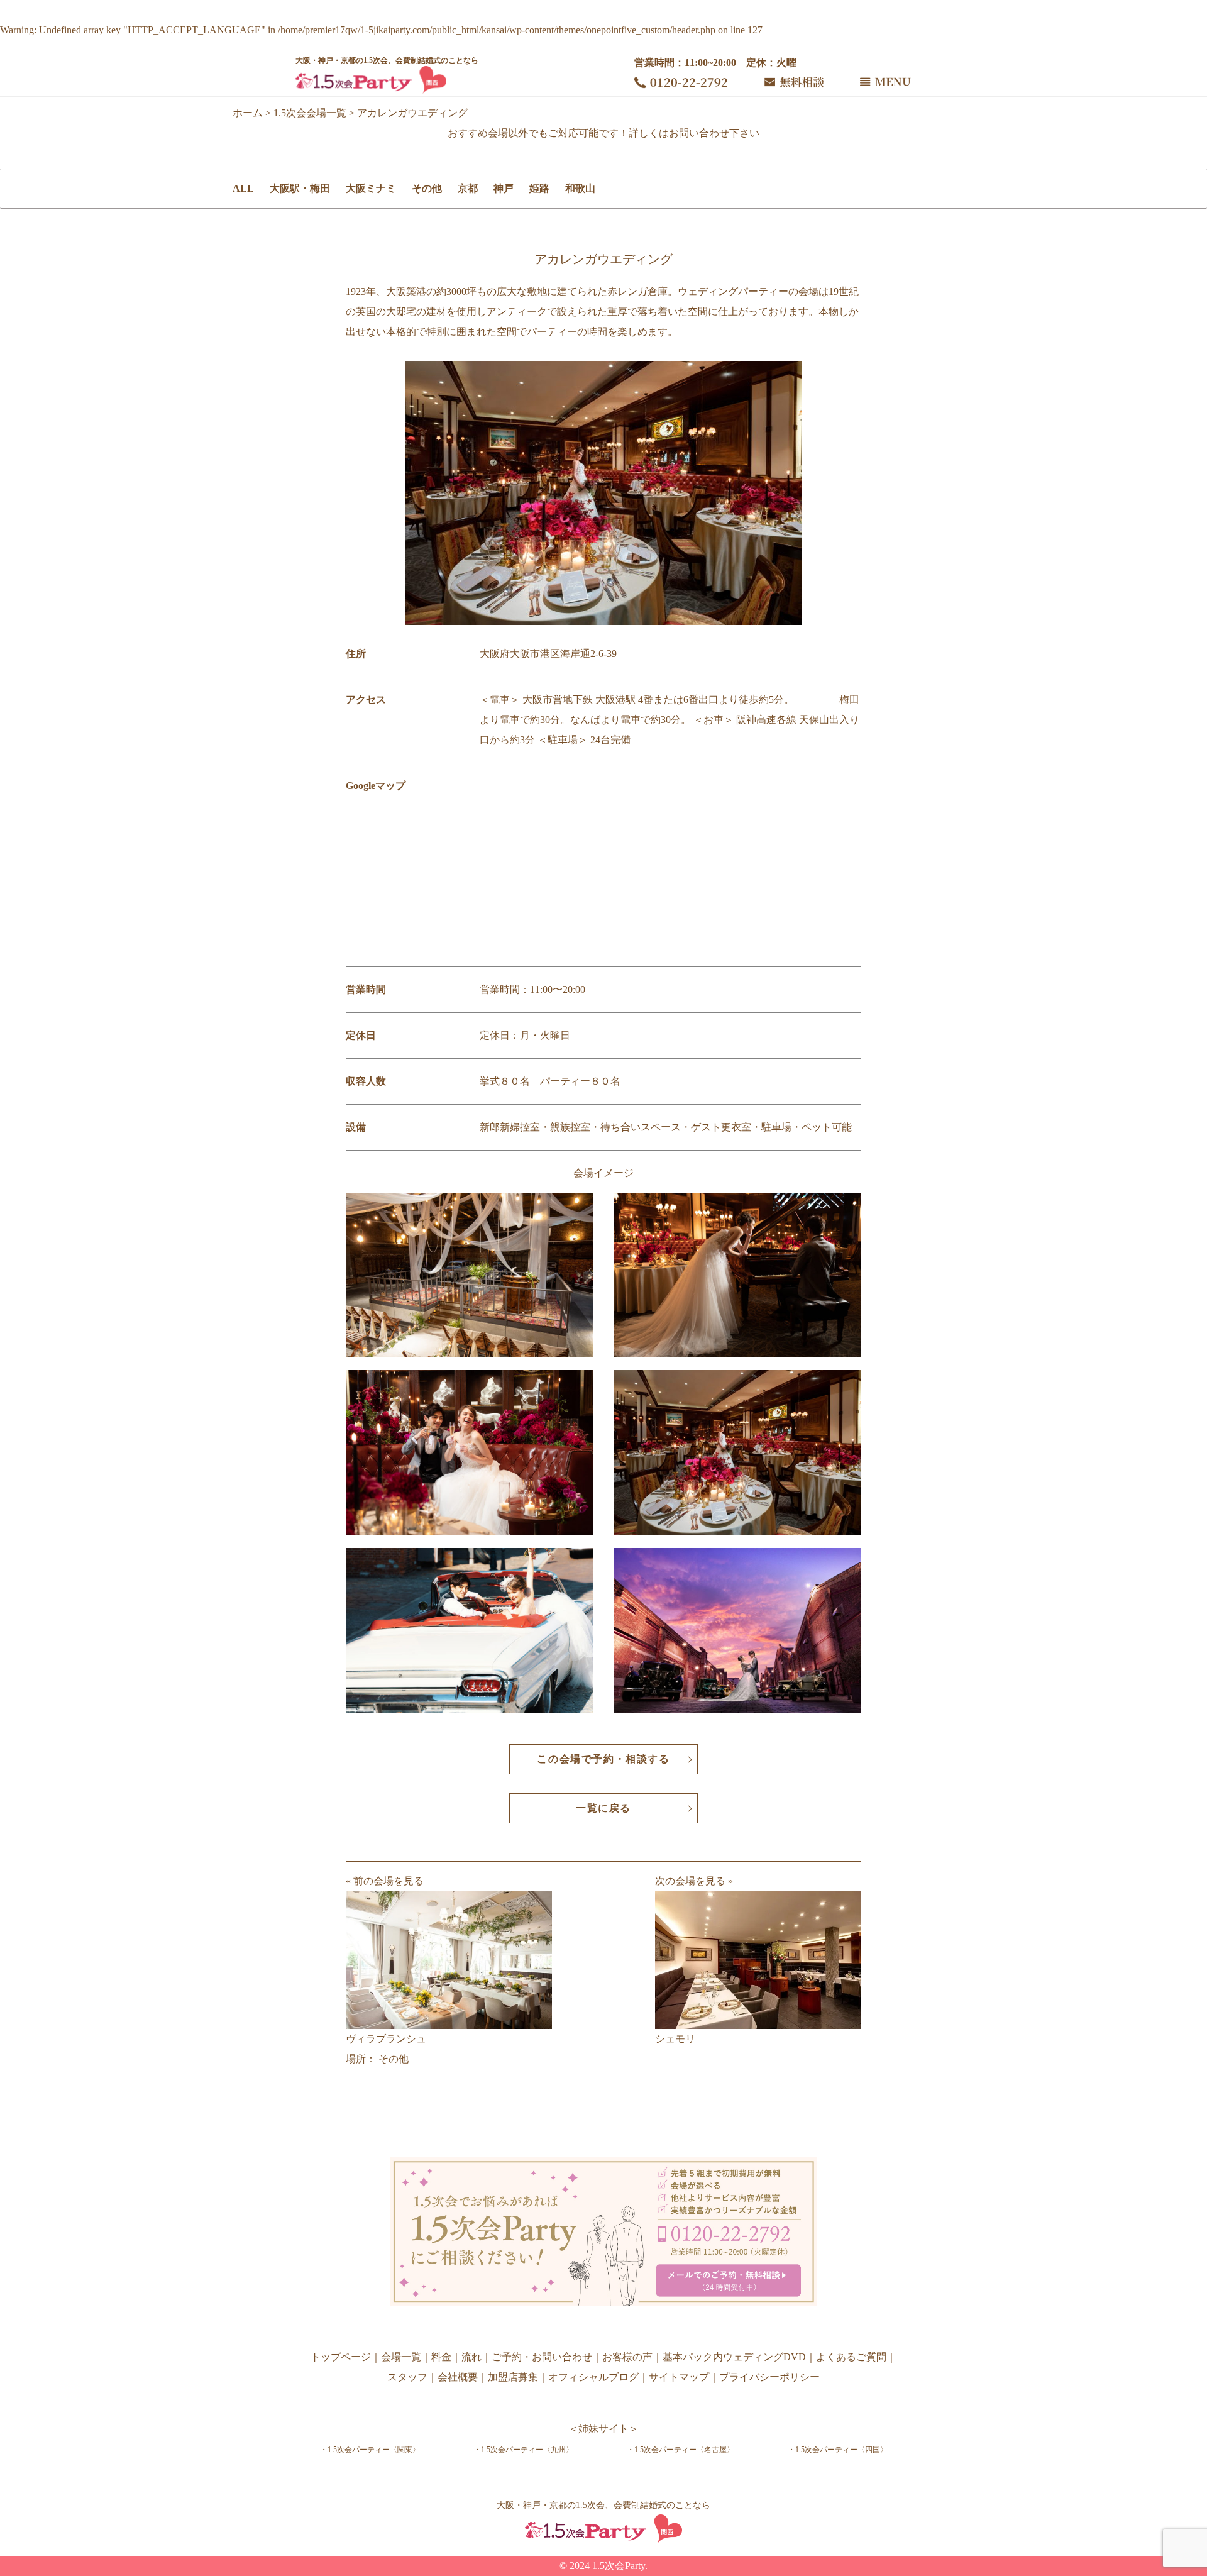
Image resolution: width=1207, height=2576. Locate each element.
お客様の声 (627, 2357)
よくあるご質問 (851, 2357)
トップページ (341, 2357)
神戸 (504, 188)
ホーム (248, 113)
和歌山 (580, 188)
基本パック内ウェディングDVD (734, 2357)
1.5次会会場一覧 (310, 113)
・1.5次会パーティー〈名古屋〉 (681, 2450)
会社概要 (458, 2377)
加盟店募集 (513, 2377)
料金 (441, 2357)
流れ (471, 2357)
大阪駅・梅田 (300, 188)
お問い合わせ (699, 133)
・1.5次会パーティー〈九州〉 (523, 2450)
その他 (427, 188)
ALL (243, 188)
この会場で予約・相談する (603, 1759)
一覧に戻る (603, 1808)
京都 (468, 188)
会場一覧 (401, 2357)
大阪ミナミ (371, 188)
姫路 (539, 188)
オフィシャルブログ (593, 2377)
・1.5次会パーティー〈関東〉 (370, 2450)
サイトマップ (679, 2377)
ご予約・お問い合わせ (542, 2357)
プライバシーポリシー (769, 2377)
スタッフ (407, 2377)
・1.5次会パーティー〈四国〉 (838, 2450)
